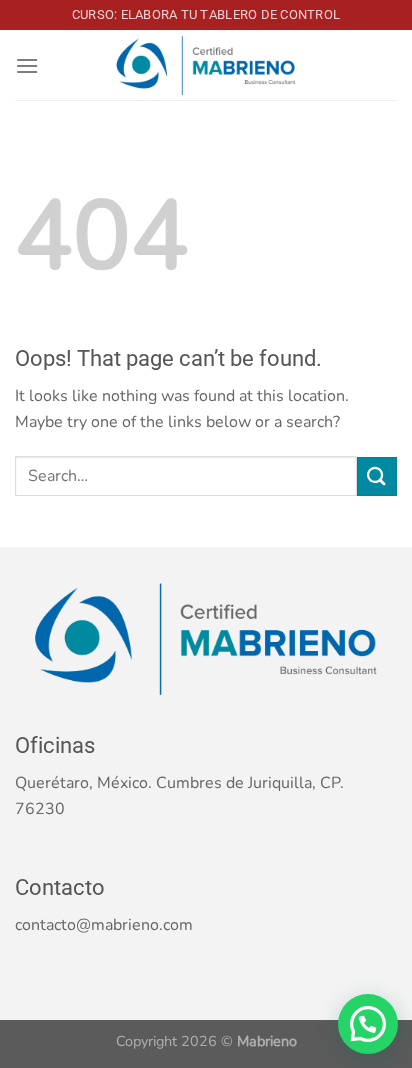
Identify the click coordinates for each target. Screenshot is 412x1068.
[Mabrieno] (206, 65)
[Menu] (27, 65)
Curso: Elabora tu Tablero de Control (206, 14)
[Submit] (377, 476)
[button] (368, 1024)
